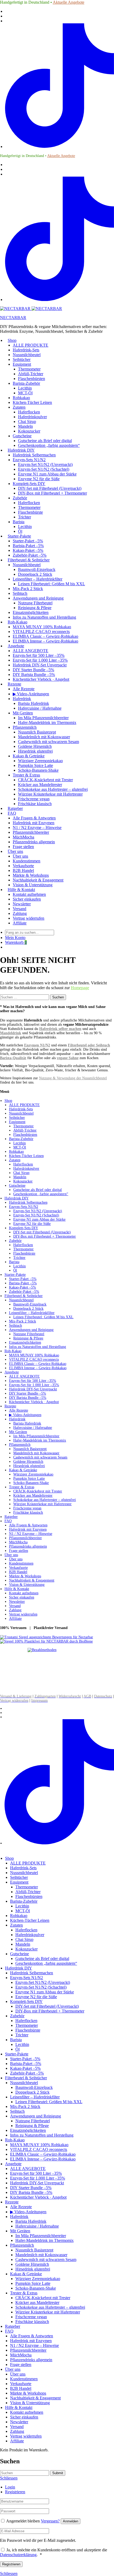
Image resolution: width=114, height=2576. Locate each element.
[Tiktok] (60, 147)
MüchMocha (23, 837)
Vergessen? (50, 2521)
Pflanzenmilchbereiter (31, 832)
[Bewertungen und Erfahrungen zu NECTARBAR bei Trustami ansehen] (47, 1637)
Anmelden (71, 2521)
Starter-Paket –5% (28, 541)
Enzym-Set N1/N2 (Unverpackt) (45, 464)
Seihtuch (20, 593)
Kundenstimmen (27, 861)
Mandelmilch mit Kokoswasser (44, 737)
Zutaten (19, 407)
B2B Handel (23, 870)
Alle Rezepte (24, 689)
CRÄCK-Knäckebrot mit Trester (45, 780)
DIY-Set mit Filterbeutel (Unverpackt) (50, 488)
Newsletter (22, 904)
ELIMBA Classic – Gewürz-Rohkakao (45, 636)
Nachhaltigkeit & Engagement (38, 880)
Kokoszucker (29, 431)
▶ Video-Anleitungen (31, 694)
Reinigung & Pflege (35, 608)
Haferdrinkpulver (32, 417)
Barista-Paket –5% (28, 546)
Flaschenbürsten (32, 379)
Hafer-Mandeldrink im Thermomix (47, 722)
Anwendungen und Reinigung (38, 598)
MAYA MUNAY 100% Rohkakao (42, 627)
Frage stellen (23, 847)
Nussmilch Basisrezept (37, 732)
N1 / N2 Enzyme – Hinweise (37, 828)
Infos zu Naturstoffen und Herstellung (44, 617)
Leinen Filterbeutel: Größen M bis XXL (52, 584)
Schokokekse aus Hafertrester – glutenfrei (53, 789)
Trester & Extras (26, 775)
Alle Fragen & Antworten (34, 818)
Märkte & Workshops (31, 875)
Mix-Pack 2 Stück (28, 589)
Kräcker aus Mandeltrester (40, 785)
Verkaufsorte (23, 866)
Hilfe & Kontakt (21, 890)
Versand (19, 909)
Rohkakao (21, 398)
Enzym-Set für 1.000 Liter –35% (40, 660)
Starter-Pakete (19, 536)
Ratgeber (15, 808)
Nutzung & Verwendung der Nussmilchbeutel (73, 1078)
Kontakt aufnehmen (29, 894)
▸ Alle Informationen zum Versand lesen (30, 1688)
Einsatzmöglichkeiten (31, 612)
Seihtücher (22, 359)
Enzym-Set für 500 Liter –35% (39, 655)
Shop (12, 340)
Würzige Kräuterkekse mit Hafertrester (50, 794)
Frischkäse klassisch (35, 804)
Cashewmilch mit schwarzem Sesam (49, 742)
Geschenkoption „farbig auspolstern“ (49, 445)
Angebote (16, 646)
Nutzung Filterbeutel (35, 603)
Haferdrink (22, 699)
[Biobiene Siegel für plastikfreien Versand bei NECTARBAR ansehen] (46, 1641)
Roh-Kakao (17, 622)
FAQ (12, 813)
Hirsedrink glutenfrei (35, 751)
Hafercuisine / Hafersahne (40, 708)
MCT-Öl (25, 393)
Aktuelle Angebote (69, 2)
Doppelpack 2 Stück (35, 574)
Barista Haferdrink (34, 703)
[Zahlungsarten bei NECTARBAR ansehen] (42, 1650)
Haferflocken (29, 412)
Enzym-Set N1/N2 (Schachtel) (44, 469)
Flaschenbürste (30, 512)
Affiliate (20, 923)
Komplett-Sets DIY (29, 484)
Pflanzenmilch (25, 727)
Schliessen (9, 2573)
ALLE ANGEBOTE (30, 651)
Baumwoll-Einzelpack (37, 569)
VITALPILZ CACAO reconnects (41, 632)
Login (10, 2487)
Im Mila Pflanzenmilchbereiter (43, 718)
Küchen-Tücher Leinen (32, 402)
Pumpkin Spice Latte (36, 765)
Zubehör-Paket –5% (30, 555)
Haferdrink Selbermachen (34, 455)
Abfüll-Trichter (31, 374)
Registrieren (15, 2492)
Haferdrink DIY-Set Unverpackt (40, 665)
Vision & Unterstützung (33, 885)
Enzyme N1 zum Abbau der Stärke (47, 474)
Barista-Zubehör (26, 383)
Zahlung (20, 913)
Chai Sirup (27, 422)
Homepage (80, 988)
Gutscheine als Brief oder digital (45, 441)
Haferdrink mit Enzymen (34, 823)
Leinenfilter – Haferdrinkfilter (38, 579)
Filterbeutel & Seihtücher (29, 560)
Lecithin (25, 388)
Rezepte (14, 684)
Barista (19, 522)
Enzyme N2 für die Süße (39, 479)
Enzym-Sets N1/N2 (29, 460)
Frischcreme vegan (34, 799)
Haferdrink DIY (21, 450)
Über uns (15, 851)
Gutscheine (22, 436)
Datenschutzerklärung (18, 2555)
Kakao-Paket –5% (28, 550)
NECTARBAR (13, 318)
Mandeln (25, 426)
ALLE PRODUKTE (30, 345)
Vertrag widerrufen (28, 918)
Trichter (25, 517)
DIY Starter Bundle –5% (33, 670)
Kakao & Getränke (29, 756)
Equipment (22, 364)
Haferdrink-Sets (26, 350)
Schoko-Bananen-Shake (38, 770)
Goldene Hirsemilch (35, 746)
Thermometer (29, 369)
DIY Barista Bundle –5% (34, 674)
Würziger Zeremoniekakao (40, 761)
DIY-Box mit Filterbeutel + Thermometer (52, 493)
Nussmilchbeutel (27, 355)
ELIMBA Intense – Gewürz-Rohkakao (45, 641)
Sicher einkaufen (27, 899)
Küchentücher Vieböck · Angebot (41, 679)
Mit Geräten (23, 713)
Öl (20, 531)
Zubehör (20, 498)
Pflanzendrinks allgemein (34, 842)
